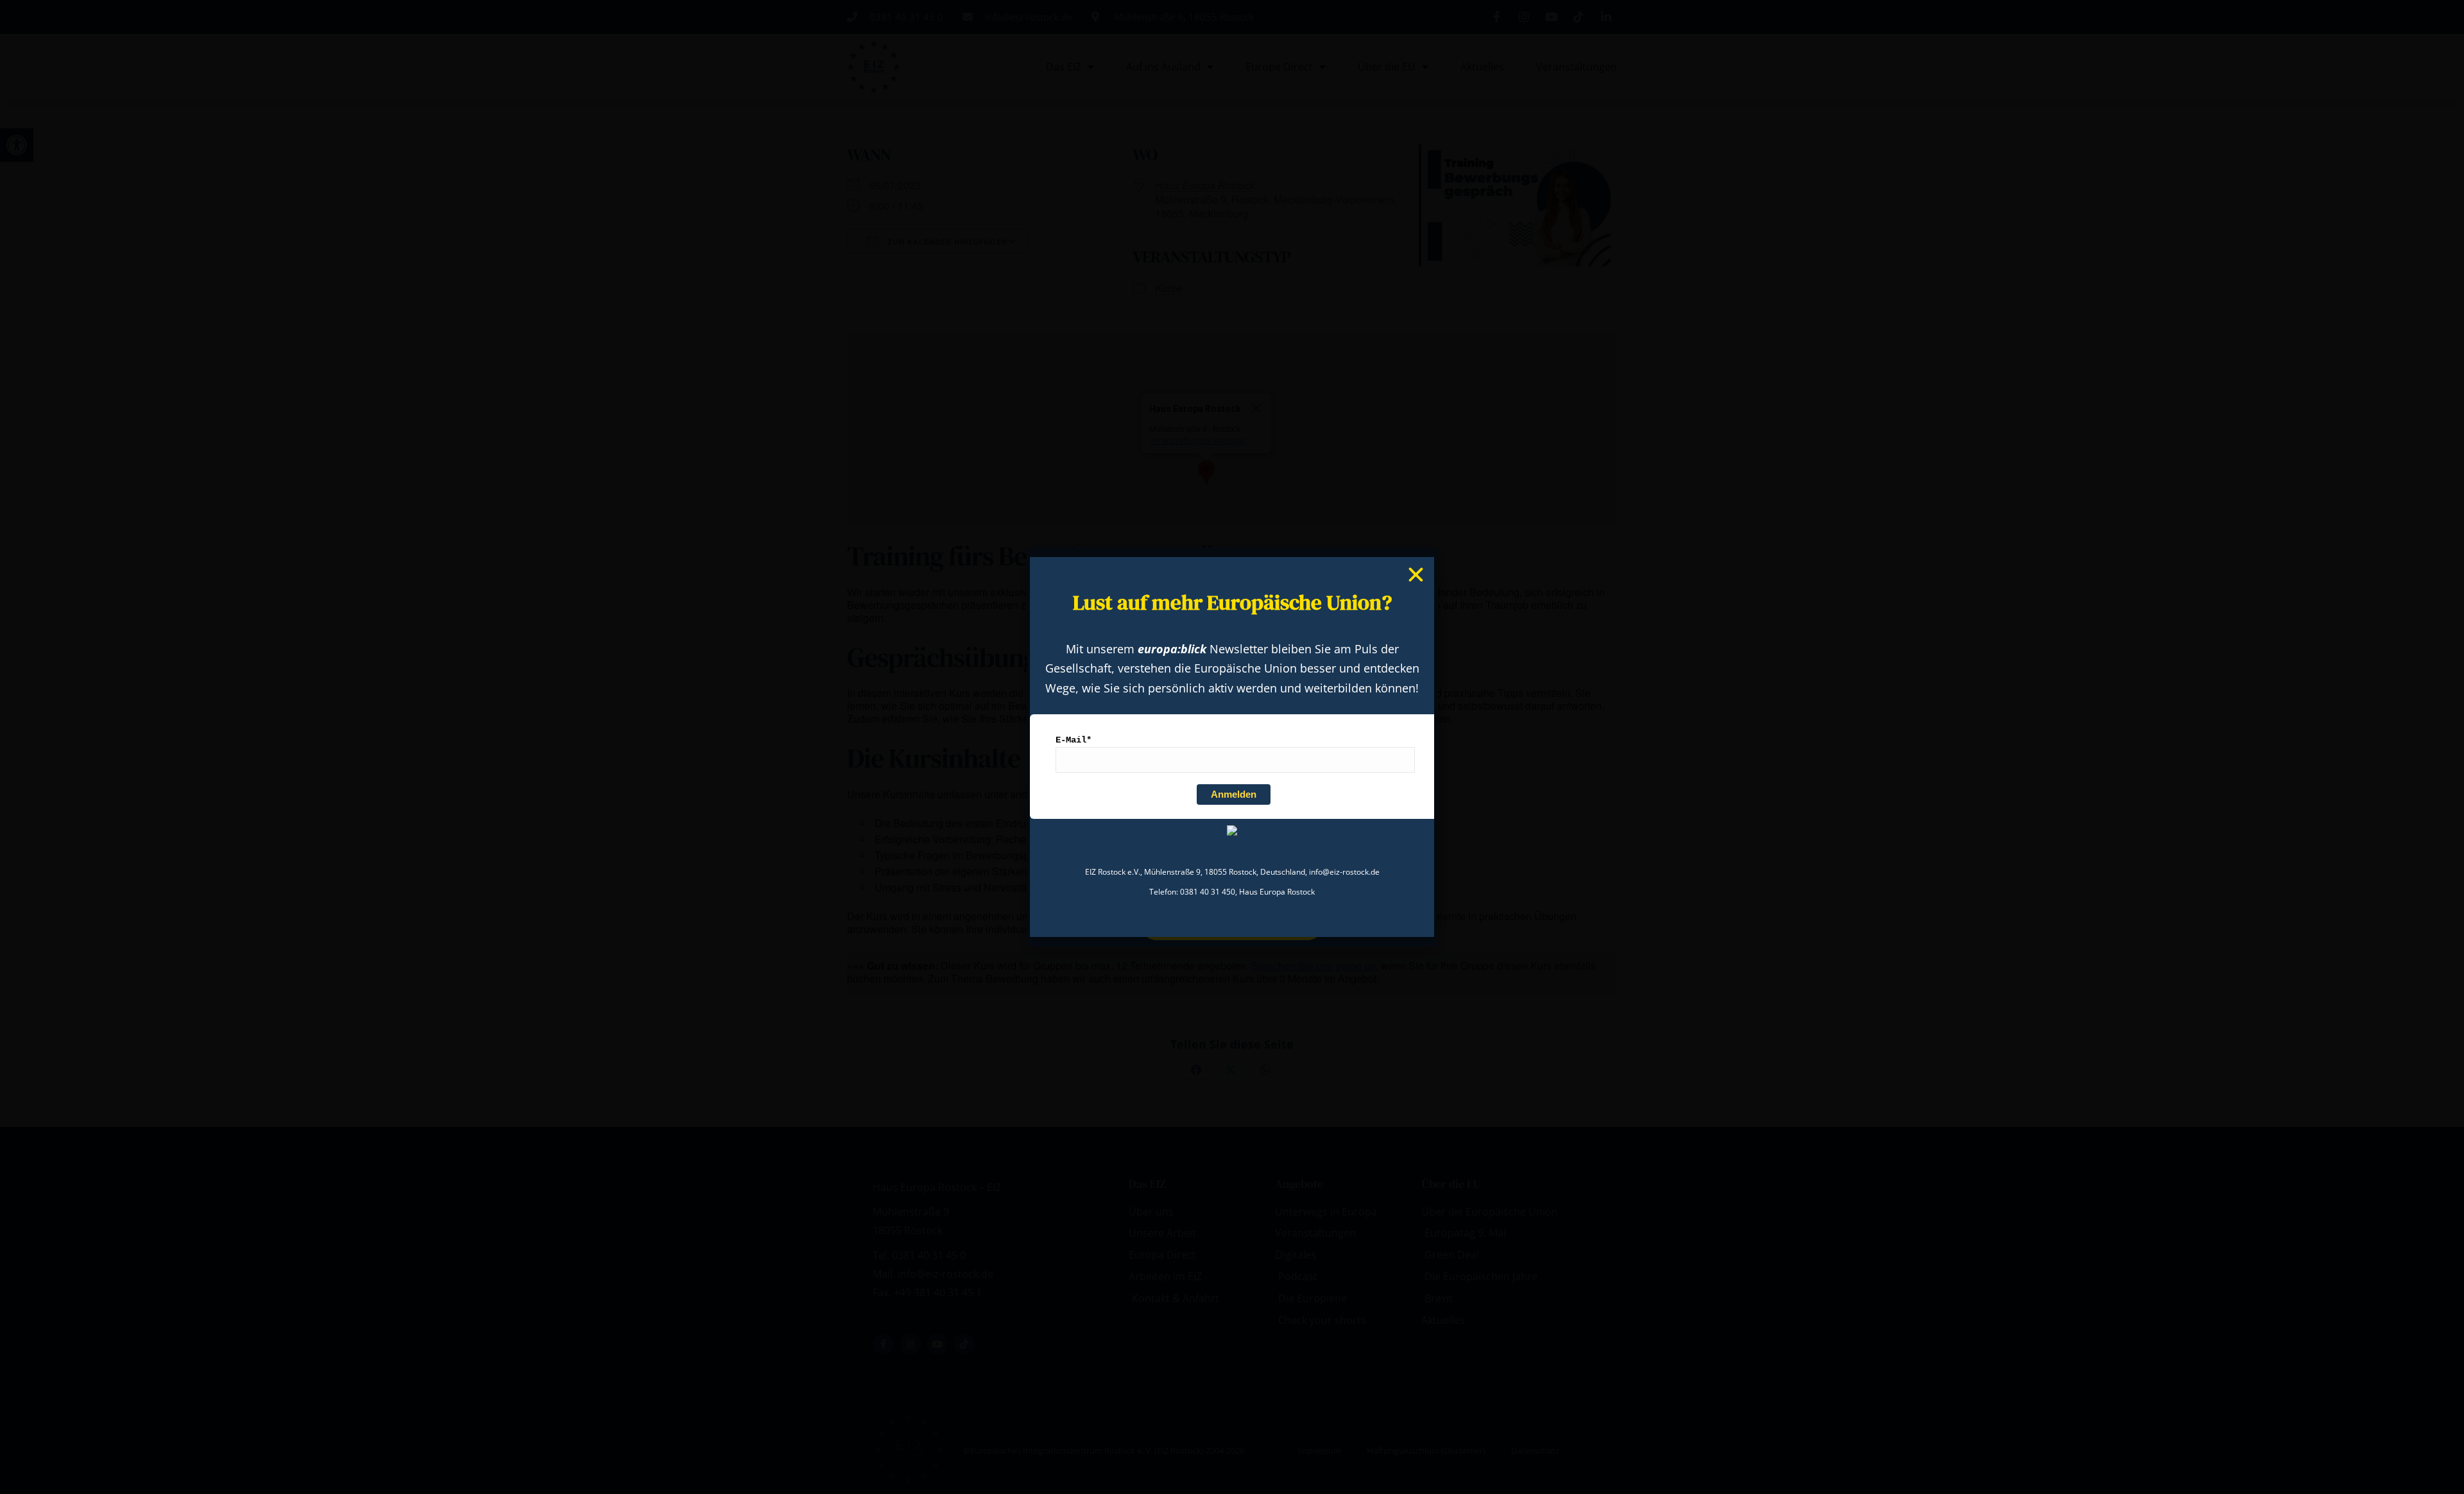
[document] (1232, 747)
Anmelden (1234, 794)
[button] (1416, 575)
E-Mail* (1074, 740)
